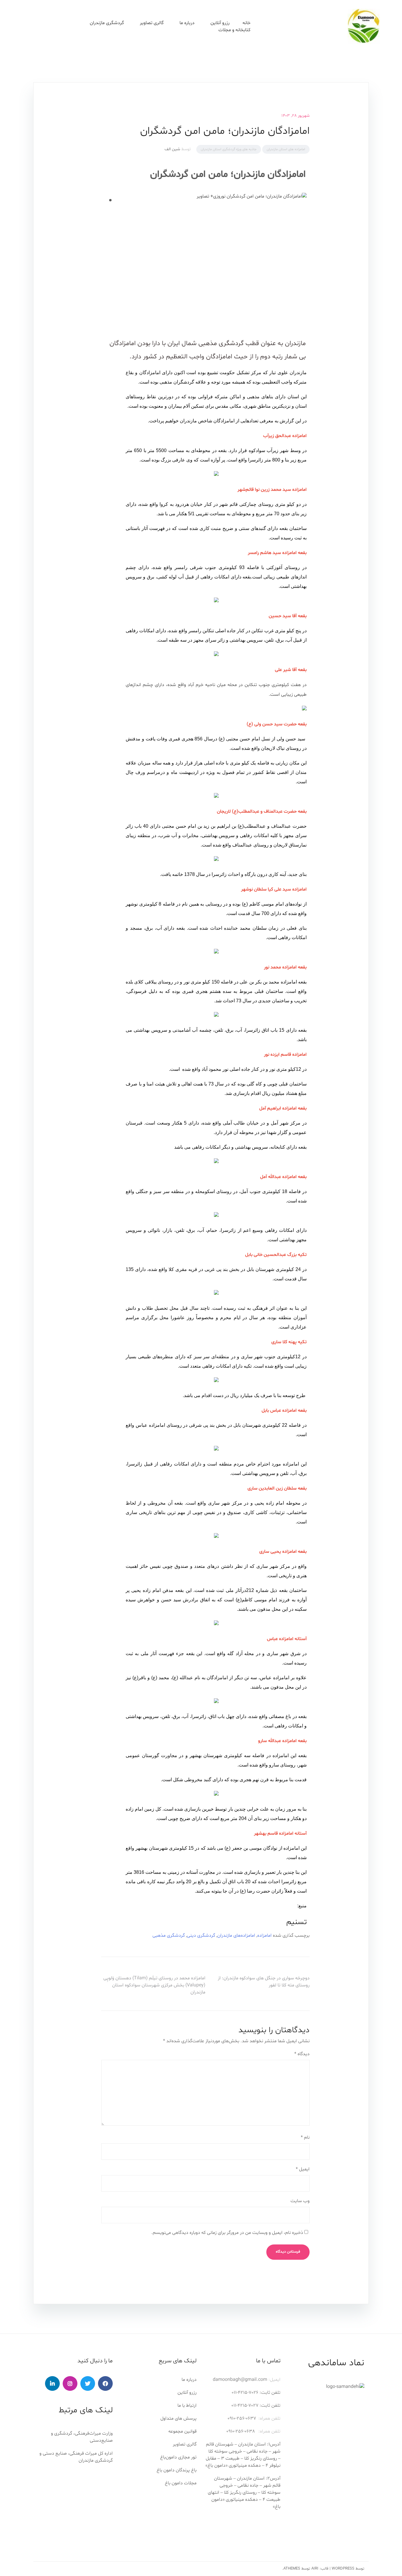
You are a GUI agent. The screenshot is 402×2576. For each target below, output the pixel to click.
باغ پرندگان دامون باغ (177, 2470)
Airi (315, 2569)
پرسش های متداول (178, 2418)
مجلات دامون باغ (181, 2483)
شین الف (172, 149)
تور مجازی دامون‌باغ (178, 2457)
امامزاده (264, 1936)
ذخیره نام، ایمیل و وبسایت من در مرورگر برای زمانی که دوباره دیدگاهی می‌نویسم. (227, 2233)
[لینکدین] (52, 2383)
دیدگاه (302, 2054)
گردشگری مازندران (107, 23)
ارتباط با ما (187, 2406)
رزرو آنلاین (220, 23)
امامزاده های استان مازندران (286, 149)
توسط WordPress (348, 2569)
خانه (246, 23)
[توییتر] (88, 2383)
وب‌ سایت (300, 2201)
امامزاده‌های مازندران (236, 1936)
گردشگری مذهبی (169, 1936)
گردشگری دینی (201, 1936)
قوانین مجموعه (182, 2431)
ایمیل (303, 2169)
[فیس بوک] (105, 2383)
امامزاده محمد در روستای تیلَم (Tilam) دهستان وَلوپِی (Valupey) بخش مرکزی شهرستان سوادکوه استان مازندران (154, 1985)
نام (305, 2137)
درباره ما (189, 2380)
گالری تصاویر (152, 23)
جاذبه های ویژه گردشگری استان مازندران (229, 149)
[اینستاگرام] (70, 2383)
